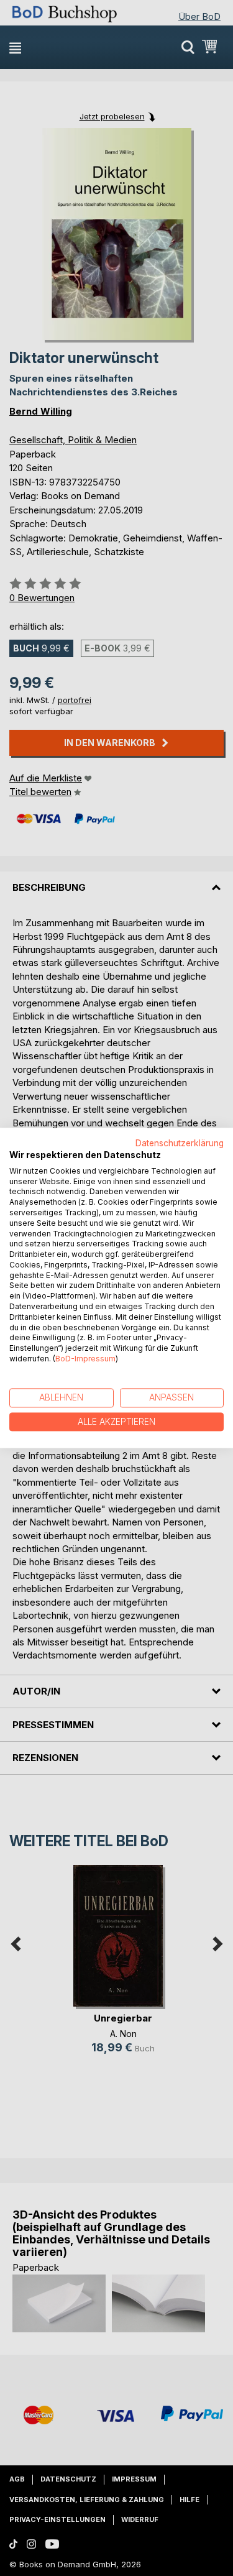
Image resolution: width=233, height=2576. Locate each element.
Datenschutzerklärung (180, 1143)
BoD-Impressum (85, 1359)
